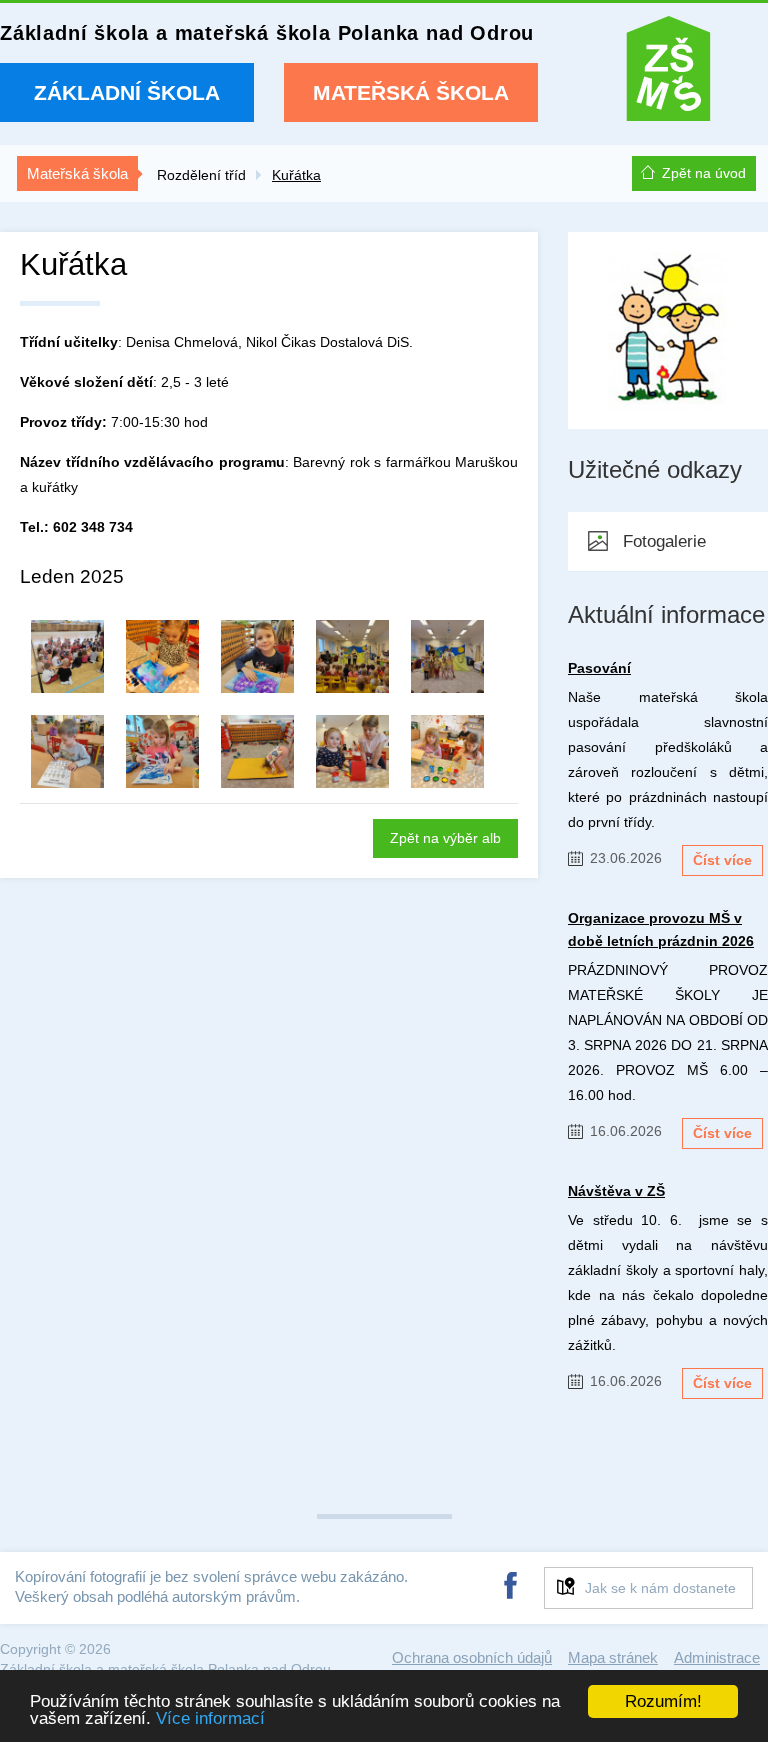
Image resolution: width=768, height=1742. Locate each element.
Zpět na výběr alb (445, 838)
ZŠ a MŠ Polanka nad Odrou (668, 73)
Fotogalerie (664, 541)
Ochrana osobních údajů (472, 1657)
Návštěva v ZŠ (616, 1191)
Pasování (599, 668)
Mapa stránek (613, 1657)
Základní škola (127, 92)
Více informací (210, 1718)
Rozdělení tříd (201, 175)
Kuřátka (296, 175)
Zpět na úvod (704, 173)
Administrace (717, 1657)
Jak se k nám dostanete (660, 1588)
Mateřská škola (411, 92)
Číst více (722, 860)
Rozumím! (663, 1701)
